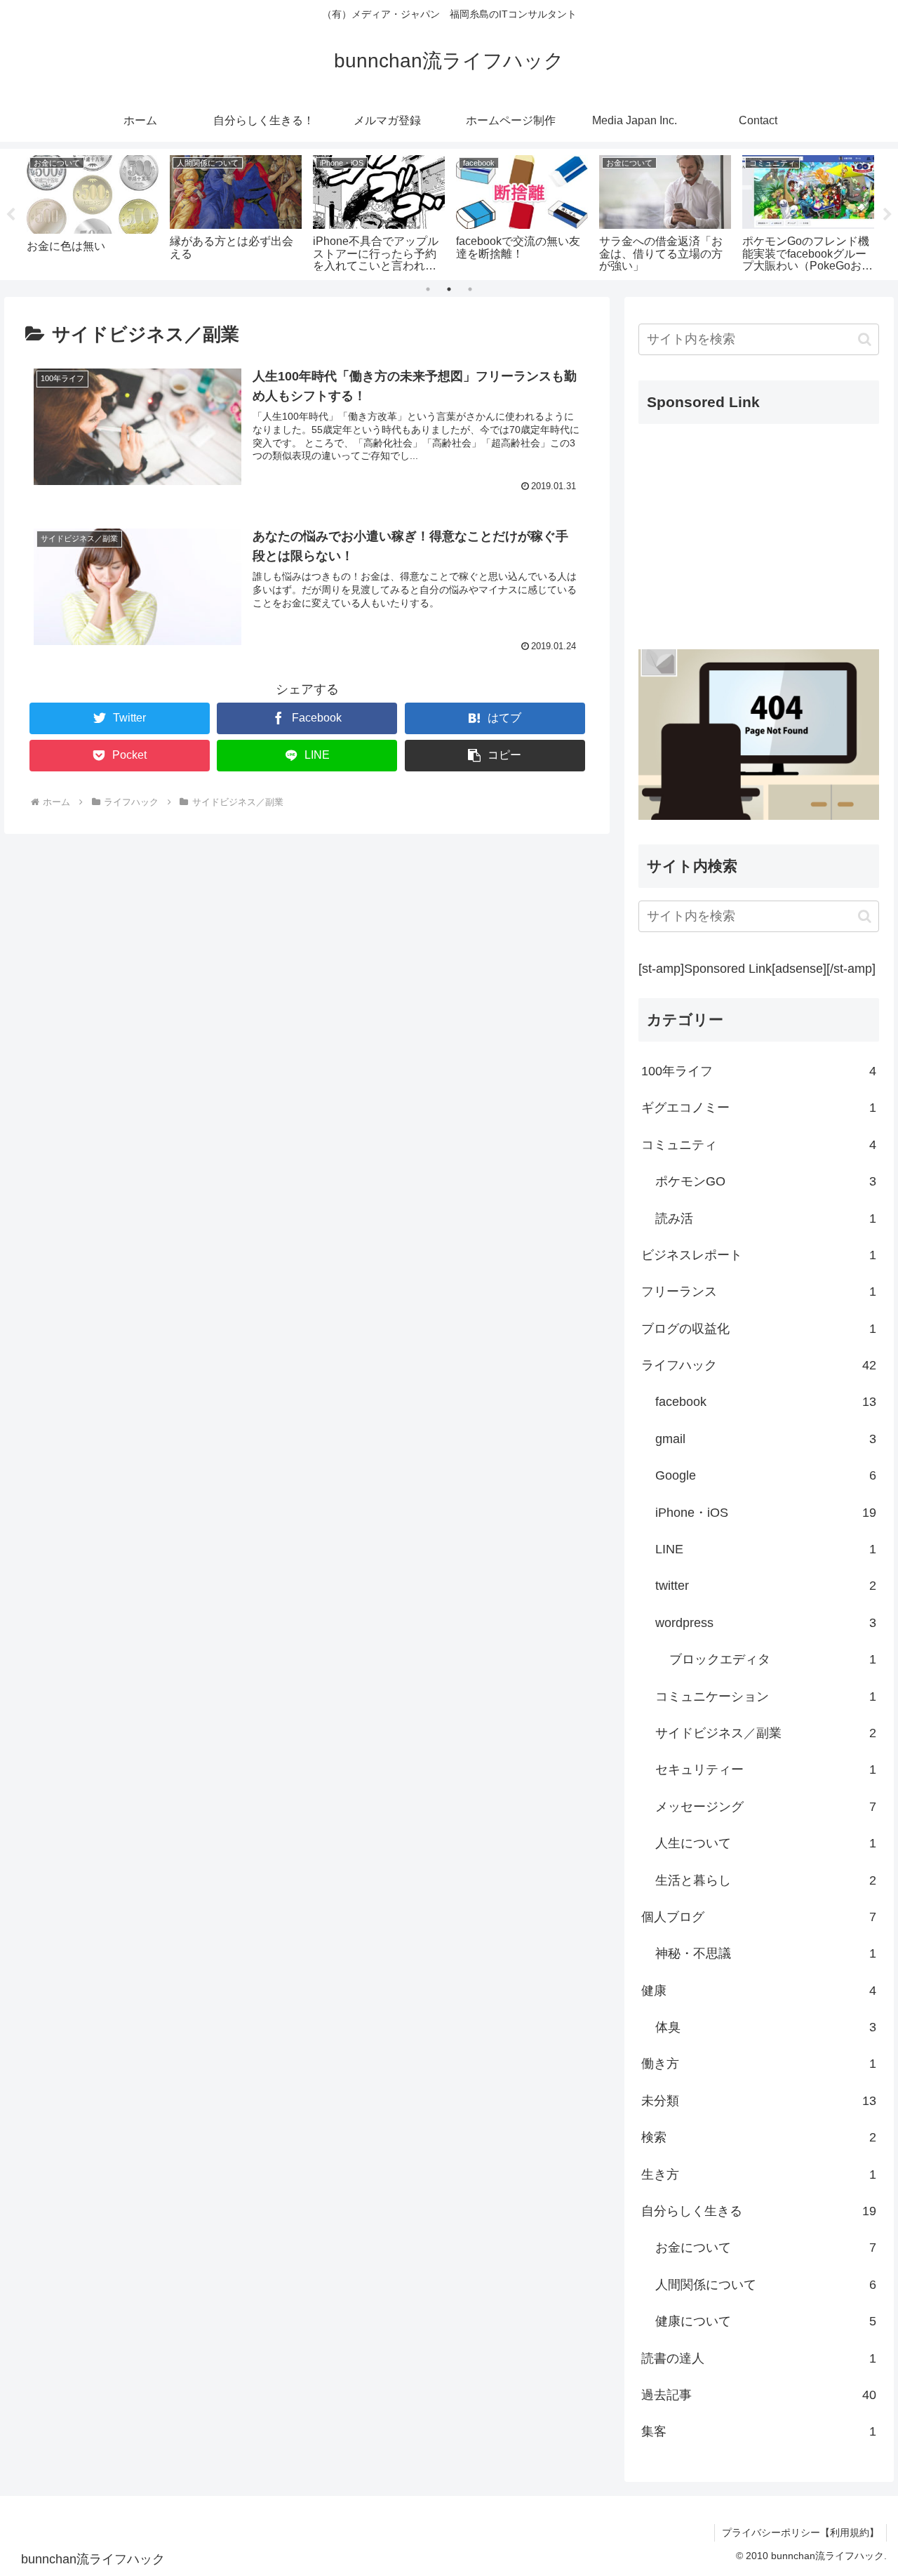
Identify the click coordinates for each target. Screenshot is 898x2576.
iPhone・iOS (766, 1512)
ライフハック (759, 1365)
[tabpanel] (93, 212)
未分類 (759, 2101)
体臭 (766, 2027)
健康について (766, 2321)
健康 (759, 1991)
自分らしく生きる (759, 2211)
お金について (766, 2248)
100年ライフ (759, 1071)
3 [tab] (470, 289)
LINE (766, 1549)
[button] (495, 756)
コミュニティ (759, 1145)
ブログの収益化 (759, 1328)
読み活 (766, 1218)
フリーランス (759, 1292)
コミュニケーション (766, 1696)
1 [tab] (428, 289)
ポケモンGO (766, 1181)
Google (766, 1475)
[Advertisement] (759, 533)
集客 (759, 2431)
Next (887, 215)
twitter (766, 1586)
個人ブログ (759, 1917)
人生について (766, 1843)
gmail (766, 1439)
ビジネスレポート (759, 1255)
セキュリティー (766, 1770)
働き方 (759, 2064)
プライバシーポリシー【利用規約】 (800, 2532)
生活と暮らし (766, 1880)
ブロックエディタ (773, 1659)
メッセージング (766, 1807)
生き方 (759, 2174)
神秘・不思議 (766, 1953)
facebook (766, 1402)
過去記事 (759, 2395)
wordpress (766, 1623)
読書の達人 (759, 2358)
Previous (11, 215)
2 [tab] (449, 289)
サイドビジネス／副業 (766, 1733)
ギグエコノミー (759, 1108)
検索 (759, 2137)
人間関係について (766, 2285)
